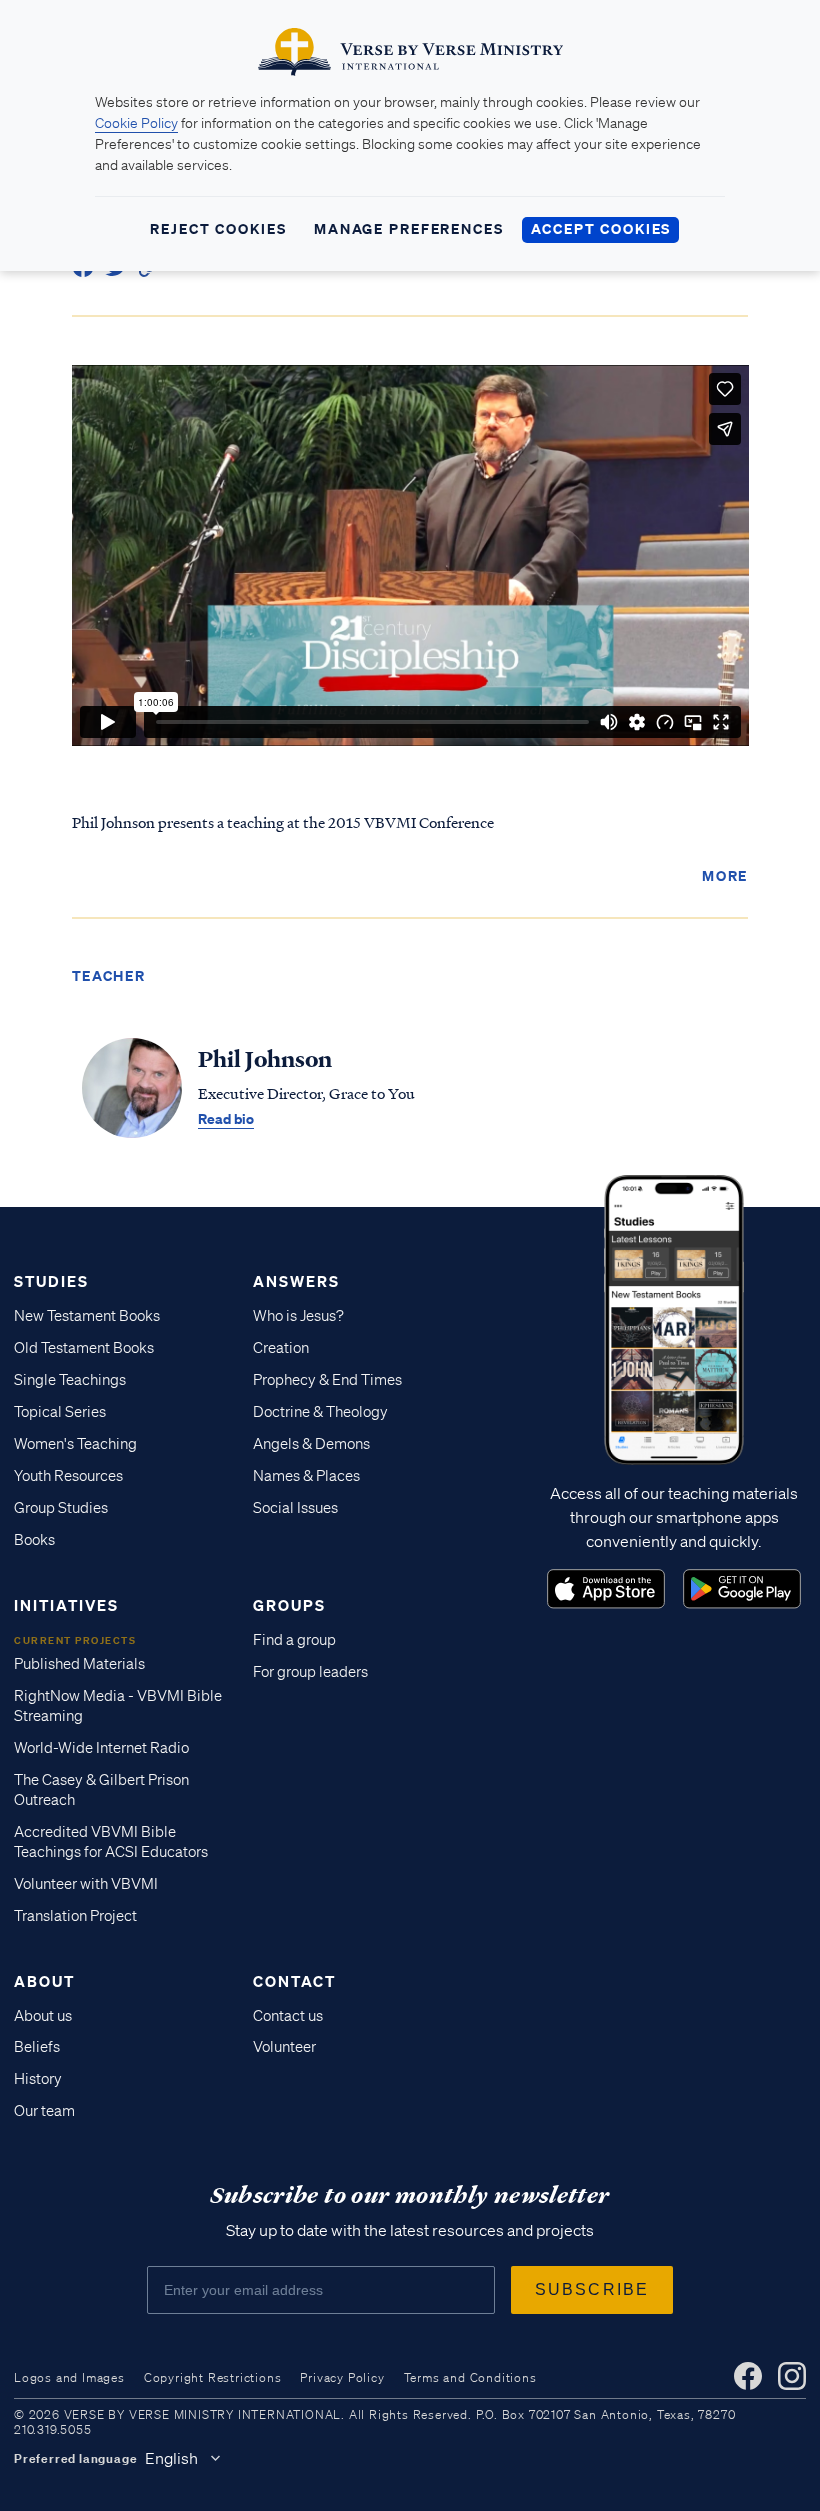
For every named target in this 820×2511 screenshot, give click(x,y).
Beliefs (37, 2047)
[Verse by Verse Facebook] (748, 2376)
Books (34, 1540)
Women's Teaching (75, 1444)
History (38, 2079)
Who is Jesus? (298, 1316)
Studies (51, 1281)
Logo (606, 1589)
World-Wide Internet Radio (101, 1748)
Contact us (288, 2016)
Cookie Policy (136, 123)
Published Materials (79, 1664)
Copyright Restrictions (213, 2377)
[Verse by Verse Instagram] (792, 2376)
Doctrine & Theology (320, 1412)
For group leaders (310, 1672)
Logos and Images (69, 2377)
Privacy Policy (342, 2377)
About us (43, 2016)
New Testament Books (87, 1316)
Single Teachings (70, 1380)
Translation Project (75, 1916)
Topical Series (60, 1412)
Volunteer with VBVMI (86, 1884)
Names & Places (306, 1476)
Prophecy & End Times (327, 1380)
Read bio (226, 1118)
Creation (281, 1348)
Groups (289, 1605)
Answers (296, 1281)
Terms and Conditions (470, 2377)
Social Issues (295, 1508)
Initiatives (66, 1605)
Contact (294, 1981)
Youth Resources (68, 1476)
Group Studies (61, 1508)
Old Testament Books (84, 1348)
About (44, 1981)
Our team (44, 2111)
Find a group (294, 1640)
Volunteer (284, 2047)
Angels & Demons (311, 1444)
